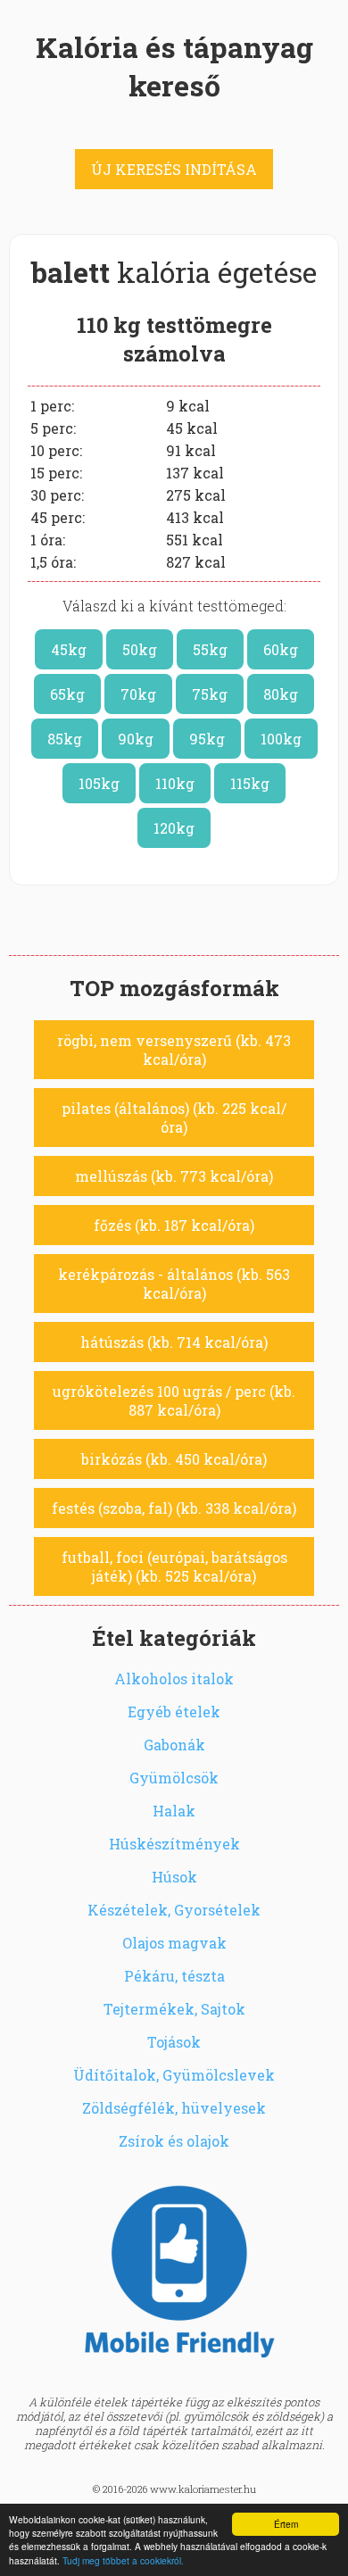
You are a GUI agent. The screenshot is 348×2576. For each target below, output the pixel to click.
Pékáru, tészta (174, 1976)
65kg (67, 694)
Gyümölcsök (174, 1778)
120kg (174, 828)
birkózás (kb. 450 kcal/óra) (174, 1459)
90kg (136, 739)
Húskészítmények (174, 1844)
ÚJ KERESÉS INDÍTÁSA (174, 169)
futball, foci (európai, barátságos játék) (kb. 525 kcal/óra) (174, 1566)
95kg (207, 739)
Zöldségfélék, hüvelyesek (174, 2108)
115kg (250, 783)
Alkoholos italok (174, 1679)
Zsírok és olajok (174, 2141)
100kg (281, 739)
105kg (99, 783)
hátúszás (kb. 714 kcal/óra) (174, 1342)
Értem (286, 2524)
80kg (281, 694)
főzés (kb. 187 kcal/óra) (174, 1225)
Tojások (174, 2042)
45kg (69, 649)
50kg (140, 649)
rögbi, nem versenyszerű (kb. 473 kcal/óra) (174, 1050)
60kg (281, 649)
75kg (210, 694)
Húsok (174, 1877)
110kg (175, 783)
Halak (174, 1811)
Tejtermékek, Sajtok (174, 2009)
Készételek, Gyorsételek (174, 1910)
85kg (65, 739)
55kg (210, 649)
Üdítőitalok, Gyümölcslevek (174, 2075)
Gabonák (174, 1745)
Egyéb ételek (174, 1712)
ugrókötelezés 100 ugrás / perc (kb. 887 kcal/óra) (174, 1400)
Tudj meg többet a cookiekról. (123, 2560)
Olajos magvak (174, 1943)
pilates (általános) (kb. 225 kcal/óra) (174, 1118)
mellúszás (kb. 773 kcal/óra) (174, 1176)
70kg (138, 694)
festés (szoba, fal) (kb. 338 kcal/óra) (174, 1508)
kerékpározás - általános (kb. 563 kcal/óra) (174, 1284)
